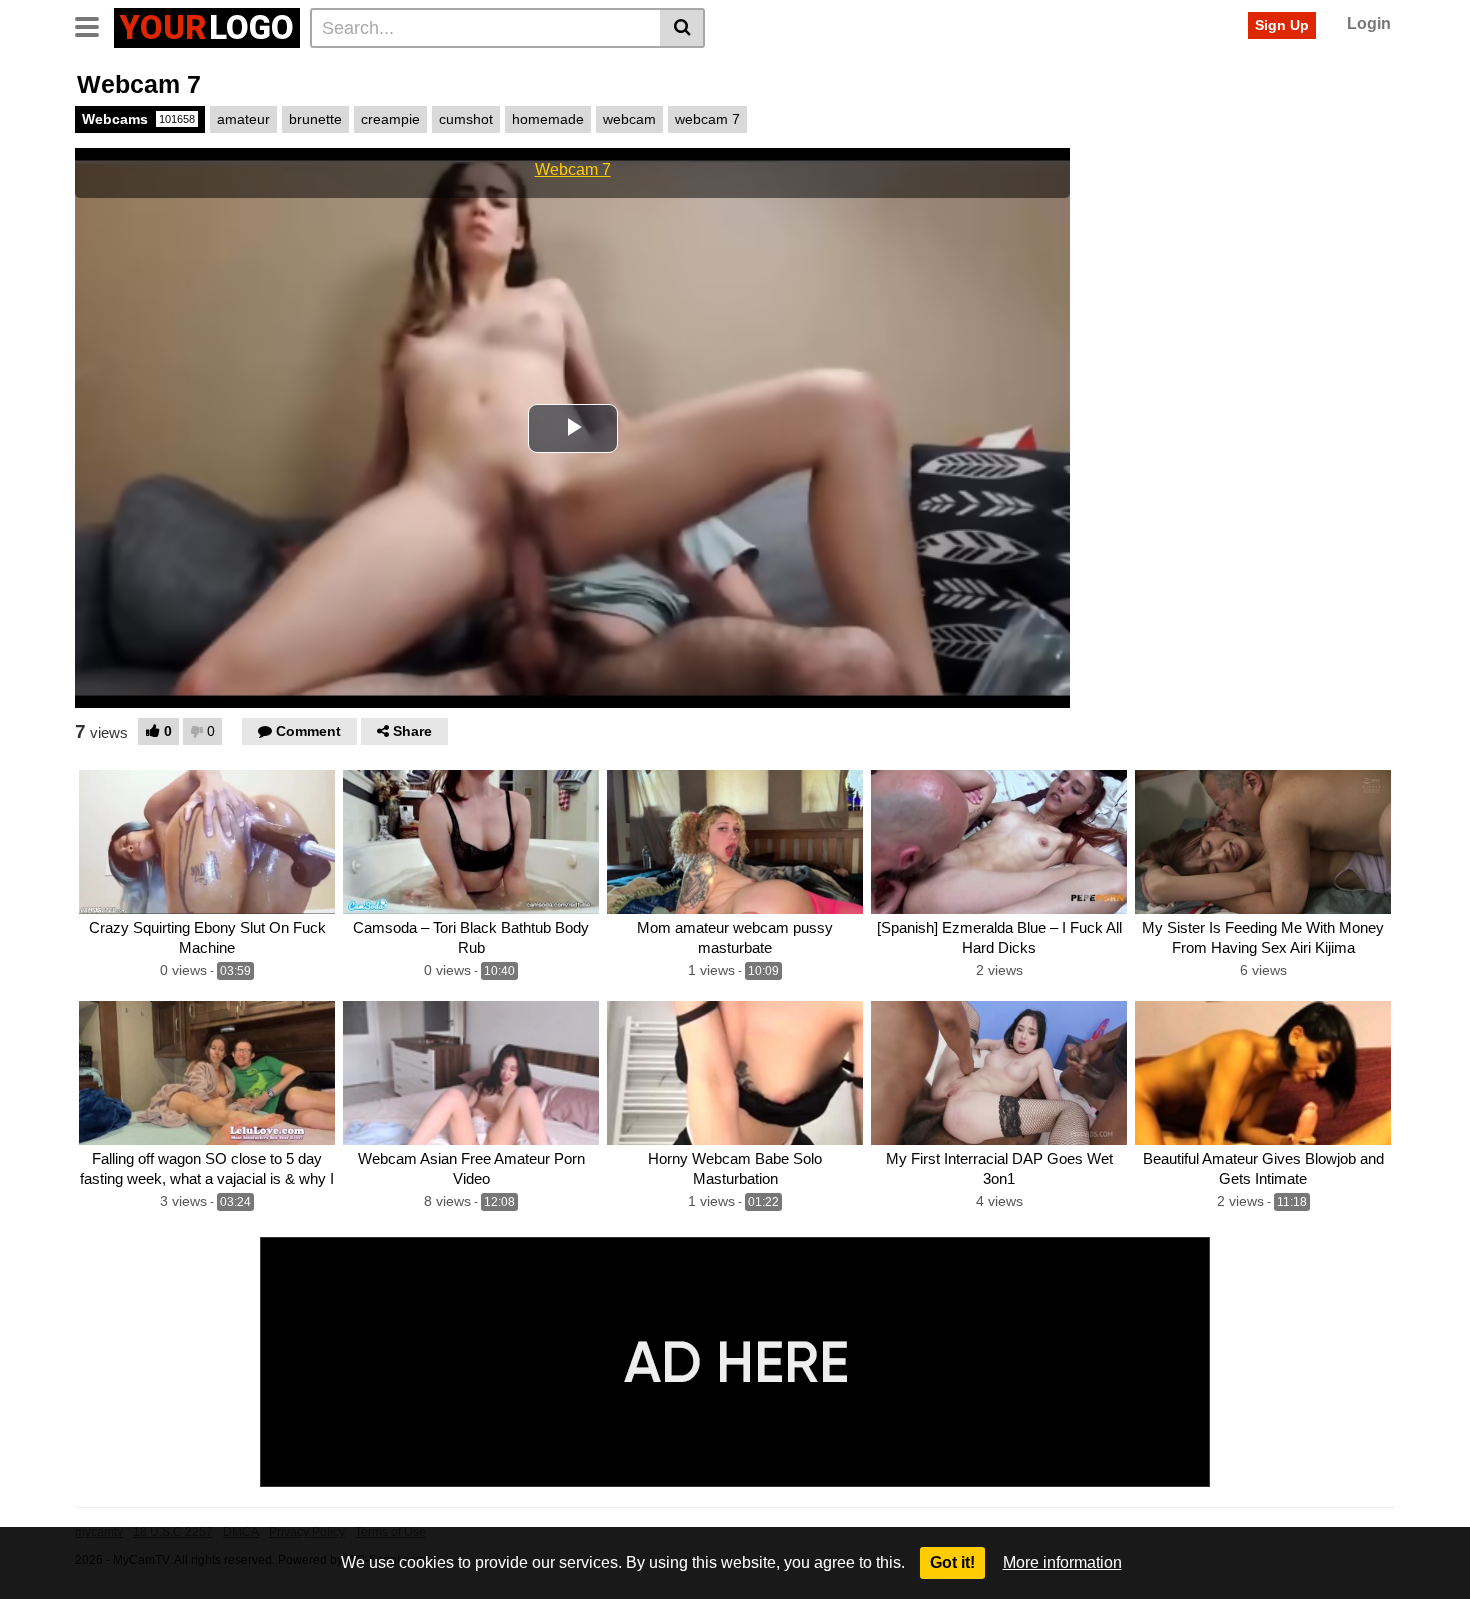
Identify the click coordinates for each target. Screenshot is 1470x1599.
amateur (243, 119)
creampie (390, 119)
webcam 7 (707, 119)
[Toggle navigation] (94, 25)
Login (1369, 23)
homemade (548, 119)
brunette (315, 119)
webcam (629, 119)
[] (682, 28)
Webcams (138, 119)
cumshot (466, 119)
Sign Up (1282, 25)
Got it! (952, 1562)
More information (1062, 1562)
